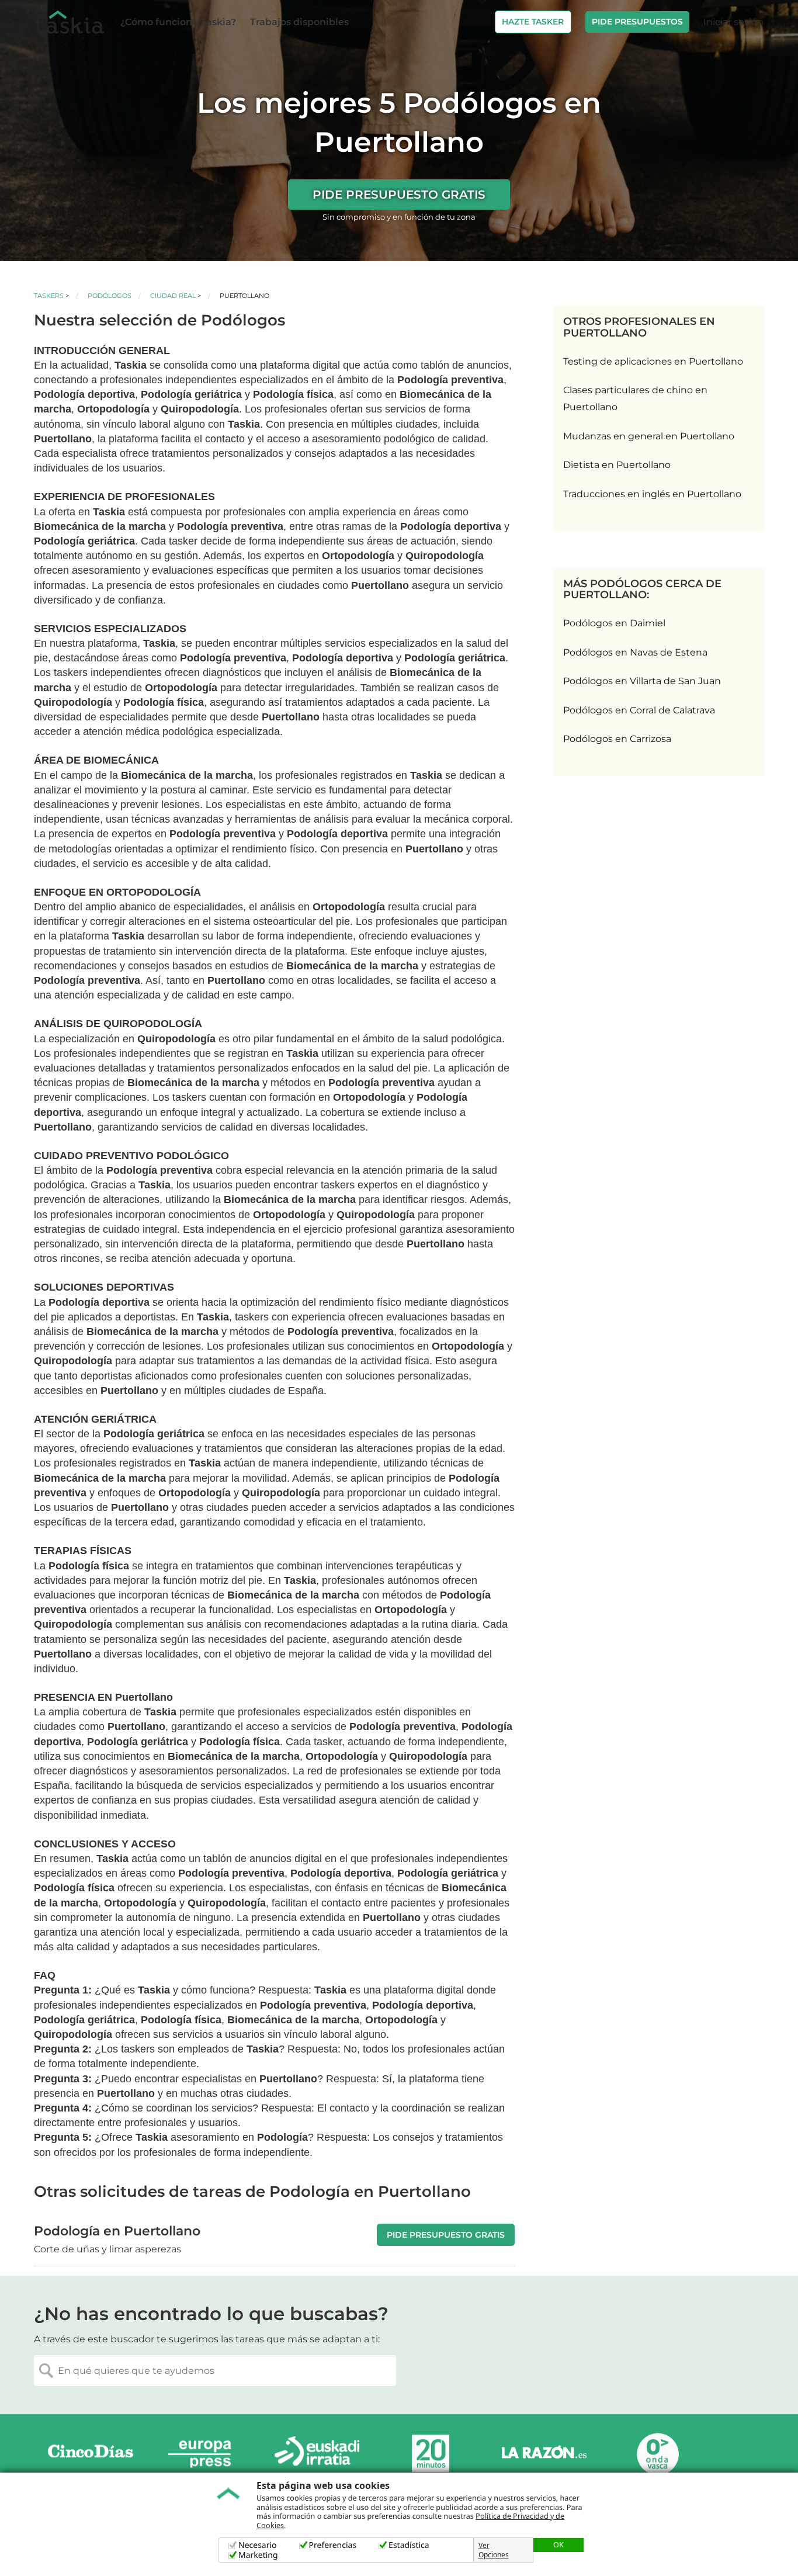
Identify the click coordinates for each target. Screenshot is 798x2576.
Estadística (409, 2545)
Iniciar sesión (733, 22)
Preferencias (333, 2545)
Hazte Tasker (533, 22)
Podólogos (110, 296)
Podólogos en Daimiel (614, 623)
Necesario (258, 2545)
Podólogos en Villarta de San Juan (642, 681)
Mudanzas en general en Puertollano (649, 436)
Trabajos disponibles (299, 22)
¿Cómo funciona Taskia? (178, 22)
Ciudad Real (173, 296)
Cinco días (91, 2454)
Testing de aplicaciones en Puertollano (653, 361)
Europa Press (204, 2454)
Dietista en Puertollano (617, 465)
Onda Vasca (657, 2454)
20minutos (431, 2454)
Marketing (258, 2555)
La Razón (544, 2454)
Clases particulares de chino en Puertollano (635, 398)
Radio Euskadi (317, 2454)
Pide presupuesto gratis (399, 195)
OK (558, 2544)
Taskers (49, 296)
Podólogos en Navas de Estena (635, 652)
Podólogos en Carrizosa (617, 739)
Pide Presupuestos (637, 22)
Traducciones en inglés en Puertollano (652, 494)
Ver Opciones (494, 2550)
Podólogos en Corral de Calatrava (639, 710)
